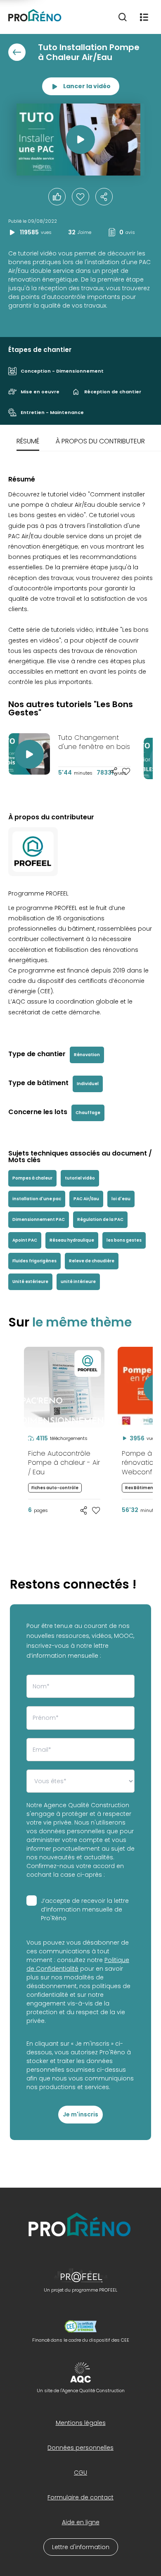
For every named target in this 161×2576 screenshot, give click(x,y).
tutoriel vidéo (80, 1178)
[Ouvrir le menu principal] (144, 17)
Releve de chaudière (92, 1261)
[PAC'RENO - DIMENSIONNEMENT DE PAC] (11, 1347)
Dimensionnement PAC (39, 1219)
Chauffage (88, 1113)
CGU (80, 2472)
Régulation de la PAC (100, 1219)
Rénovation (87, 1055)
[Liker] (57, 197)
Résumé (28, 441)
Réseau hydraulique (72, 1240)
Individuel (88, 1084)
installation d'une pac (37, 1199)
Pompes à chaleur (32, 1178)
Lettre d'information (81, 2547)
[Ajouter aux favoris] (126, 771)
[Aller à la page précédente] (17, 52)
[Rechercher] (123, 17)
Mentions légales (81, 2423)
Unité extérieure (30, 1282)
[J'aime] (80, 197)
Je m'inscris (80, 2114)
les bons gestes (124, 1240)
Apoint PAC (25, 1240)
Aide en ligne (81, 2522)
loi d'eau (121, 1199)
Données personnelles (80, 2448)
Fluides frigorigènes (34, 1261)
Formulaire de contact (80, 2497)
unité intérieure (78, 1282)
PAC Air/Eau (86, 1199)
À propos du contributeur (100, 441)
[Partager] (104, 197)
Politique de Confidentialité (78, 1964)
